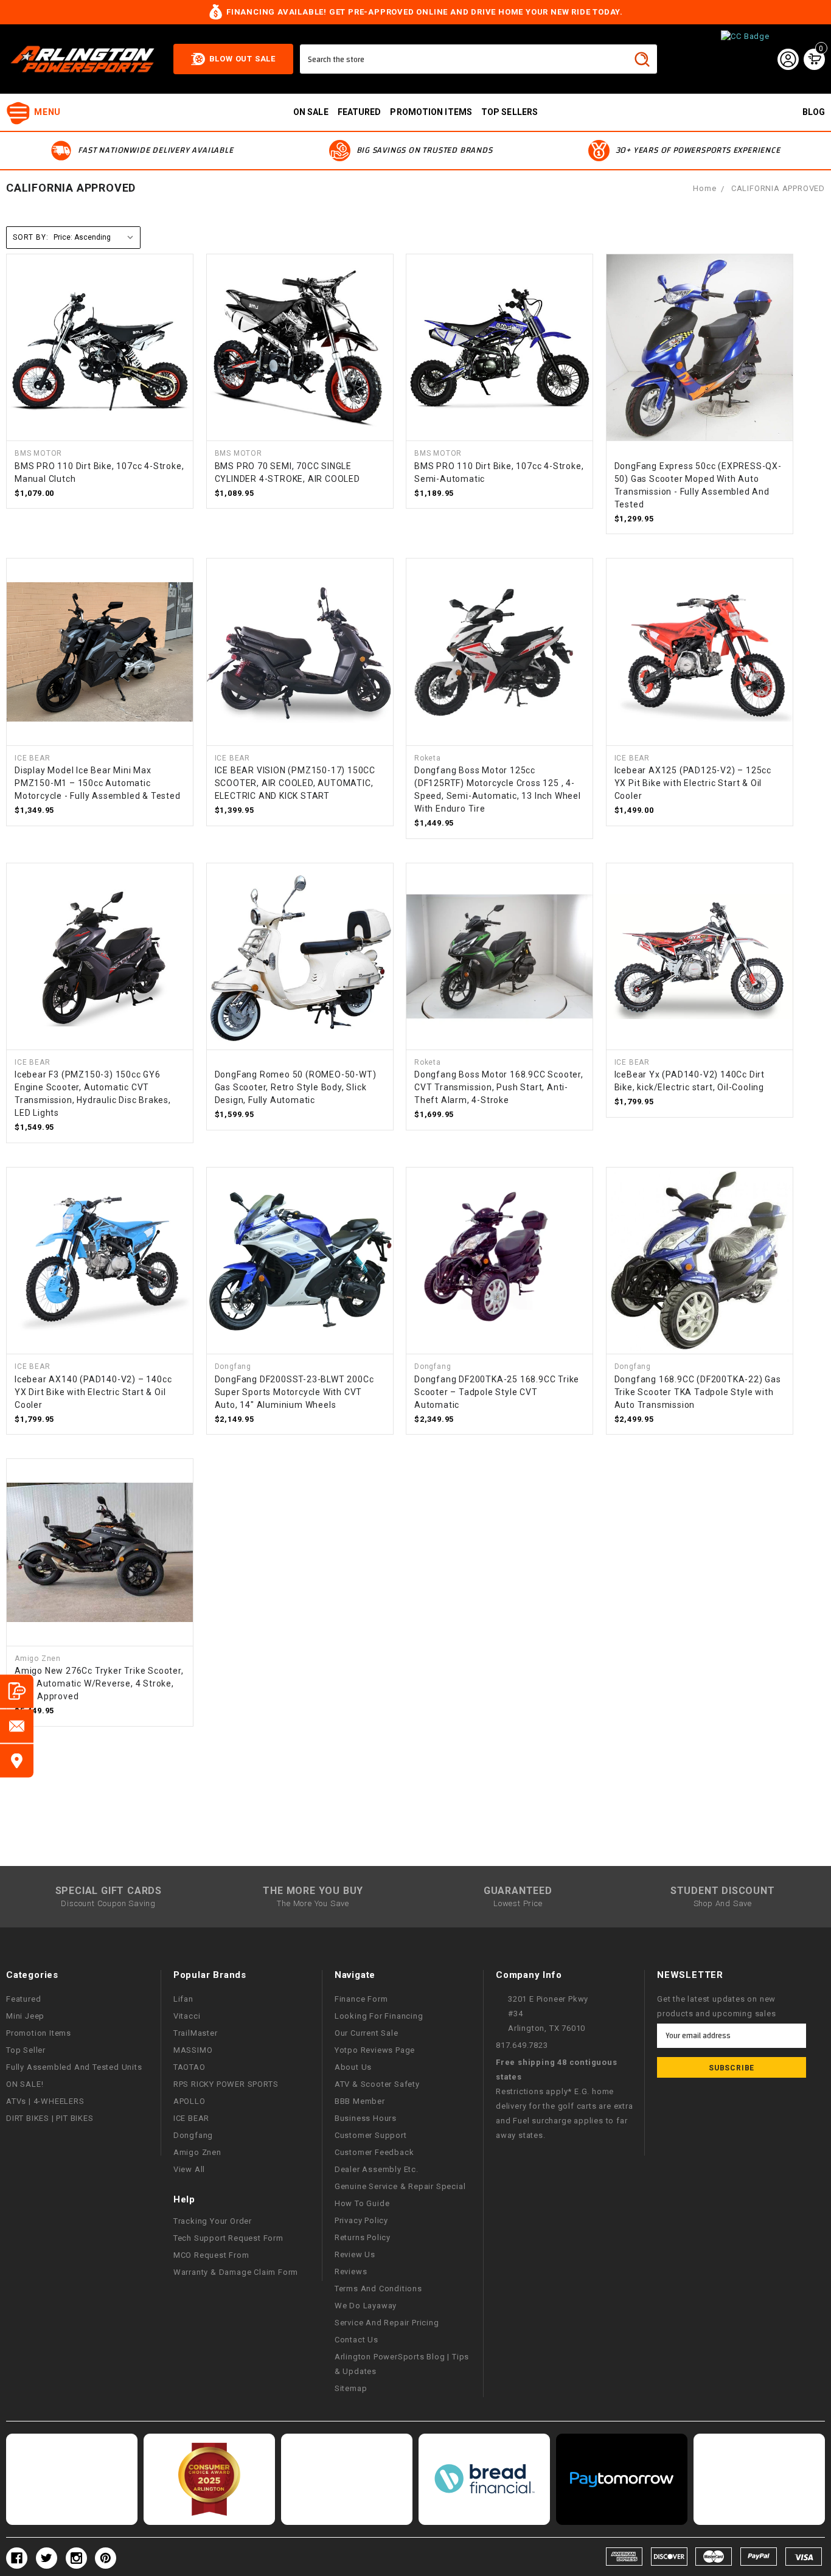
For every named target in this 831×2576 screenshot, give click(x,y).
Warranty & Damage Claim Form (236, 2272)
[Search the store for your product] (642, 59)
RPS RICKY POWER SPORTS (226, 2084)
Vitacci (187, 2016)
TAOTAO (189, 2067)
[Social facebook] (17, 2558)
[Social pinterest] (106, 2558)
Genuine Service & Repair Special (400, 2186)
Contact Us (356, 2340)
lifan (183, 1999)
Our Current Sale (367, 2033)
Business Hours (366, 2118)
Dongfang (193, 2135)
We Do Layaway (366, 2306)
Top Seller (26, 2050)
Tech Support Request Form (228, 2238)
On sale (311, 112)
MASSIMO (193, 2050)
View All (189, 2169)
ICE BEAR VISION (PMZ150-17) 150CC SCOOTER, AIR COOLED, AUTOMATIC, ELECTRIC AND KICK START (295, 783)
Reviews (351, 2271)
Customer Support (371, 2135)
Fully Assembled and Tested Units (74, 2067)
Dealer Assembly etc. (377, 2169)
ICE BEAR (191, 2118)
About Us (353, 2067)
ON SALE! (25, 2084)
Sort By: (30, 237)
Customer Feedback (374, 2152)
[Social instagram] (76, 2558)
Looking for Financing (379, 2016)
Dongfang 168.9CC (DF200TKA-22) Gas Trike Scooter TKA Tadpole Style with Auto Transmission (698, 1392)
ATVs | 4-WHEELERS (45, 2101)
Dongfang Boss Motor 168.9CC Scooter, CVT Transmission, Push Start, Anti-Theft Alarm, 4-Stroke (499, 1087)
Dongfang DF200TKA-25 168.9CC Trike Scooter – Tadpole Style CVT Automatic (497, 1392)
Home (704, 188)
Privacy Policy (361, 2220)
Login (788, 59)
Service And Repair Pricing (387, 2323)
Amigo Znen (197, 2152)
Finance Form (361, 1999)
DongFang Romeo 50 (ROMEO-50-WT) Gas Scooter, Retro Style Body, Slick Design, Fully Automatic (296, 1087)
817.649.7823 (522, 2045)
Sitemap (351, 2388)
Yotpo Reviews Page (375, 2050)
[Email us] (17, 1726)
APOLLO (189, 2101)
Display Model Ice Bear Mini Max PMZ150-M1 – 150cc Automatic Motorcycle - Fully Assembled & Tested (98, 783)
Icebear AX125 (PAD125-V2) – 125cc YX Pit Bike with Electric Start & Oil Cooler (693, 783)
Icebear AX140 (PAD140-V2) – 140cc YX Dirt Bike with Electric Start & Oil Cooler (93, 1392)
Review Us (355, 2254)
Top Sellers (509, 112)
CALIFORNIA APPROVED (778, 188)
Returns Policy (363, 2237)
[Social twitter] (47, 2558)
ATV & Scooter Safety (377, 2084)
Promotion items (431, 112)
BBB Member (360, 2101)
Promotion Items (39, 2033)
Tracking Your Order (213, 2221)
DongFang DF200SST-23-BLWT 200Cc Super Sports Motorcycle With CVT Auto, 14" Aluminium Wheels (294, 1392)
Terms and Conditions (378, 2289)
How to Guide (362, 2203)
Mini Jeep (25, 2016)
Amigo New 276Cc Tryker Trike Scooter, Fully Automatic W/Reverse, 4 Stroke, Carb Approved (99, 1683)
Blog (814, 112)
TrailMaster (196, 2033)
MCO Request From (211, 2255)
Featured (360, 112)
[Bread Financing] (484, 2479)
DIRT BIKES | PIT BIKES (50, 2118)
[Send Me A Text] (17, 1691)
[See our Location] (17, 1760)
